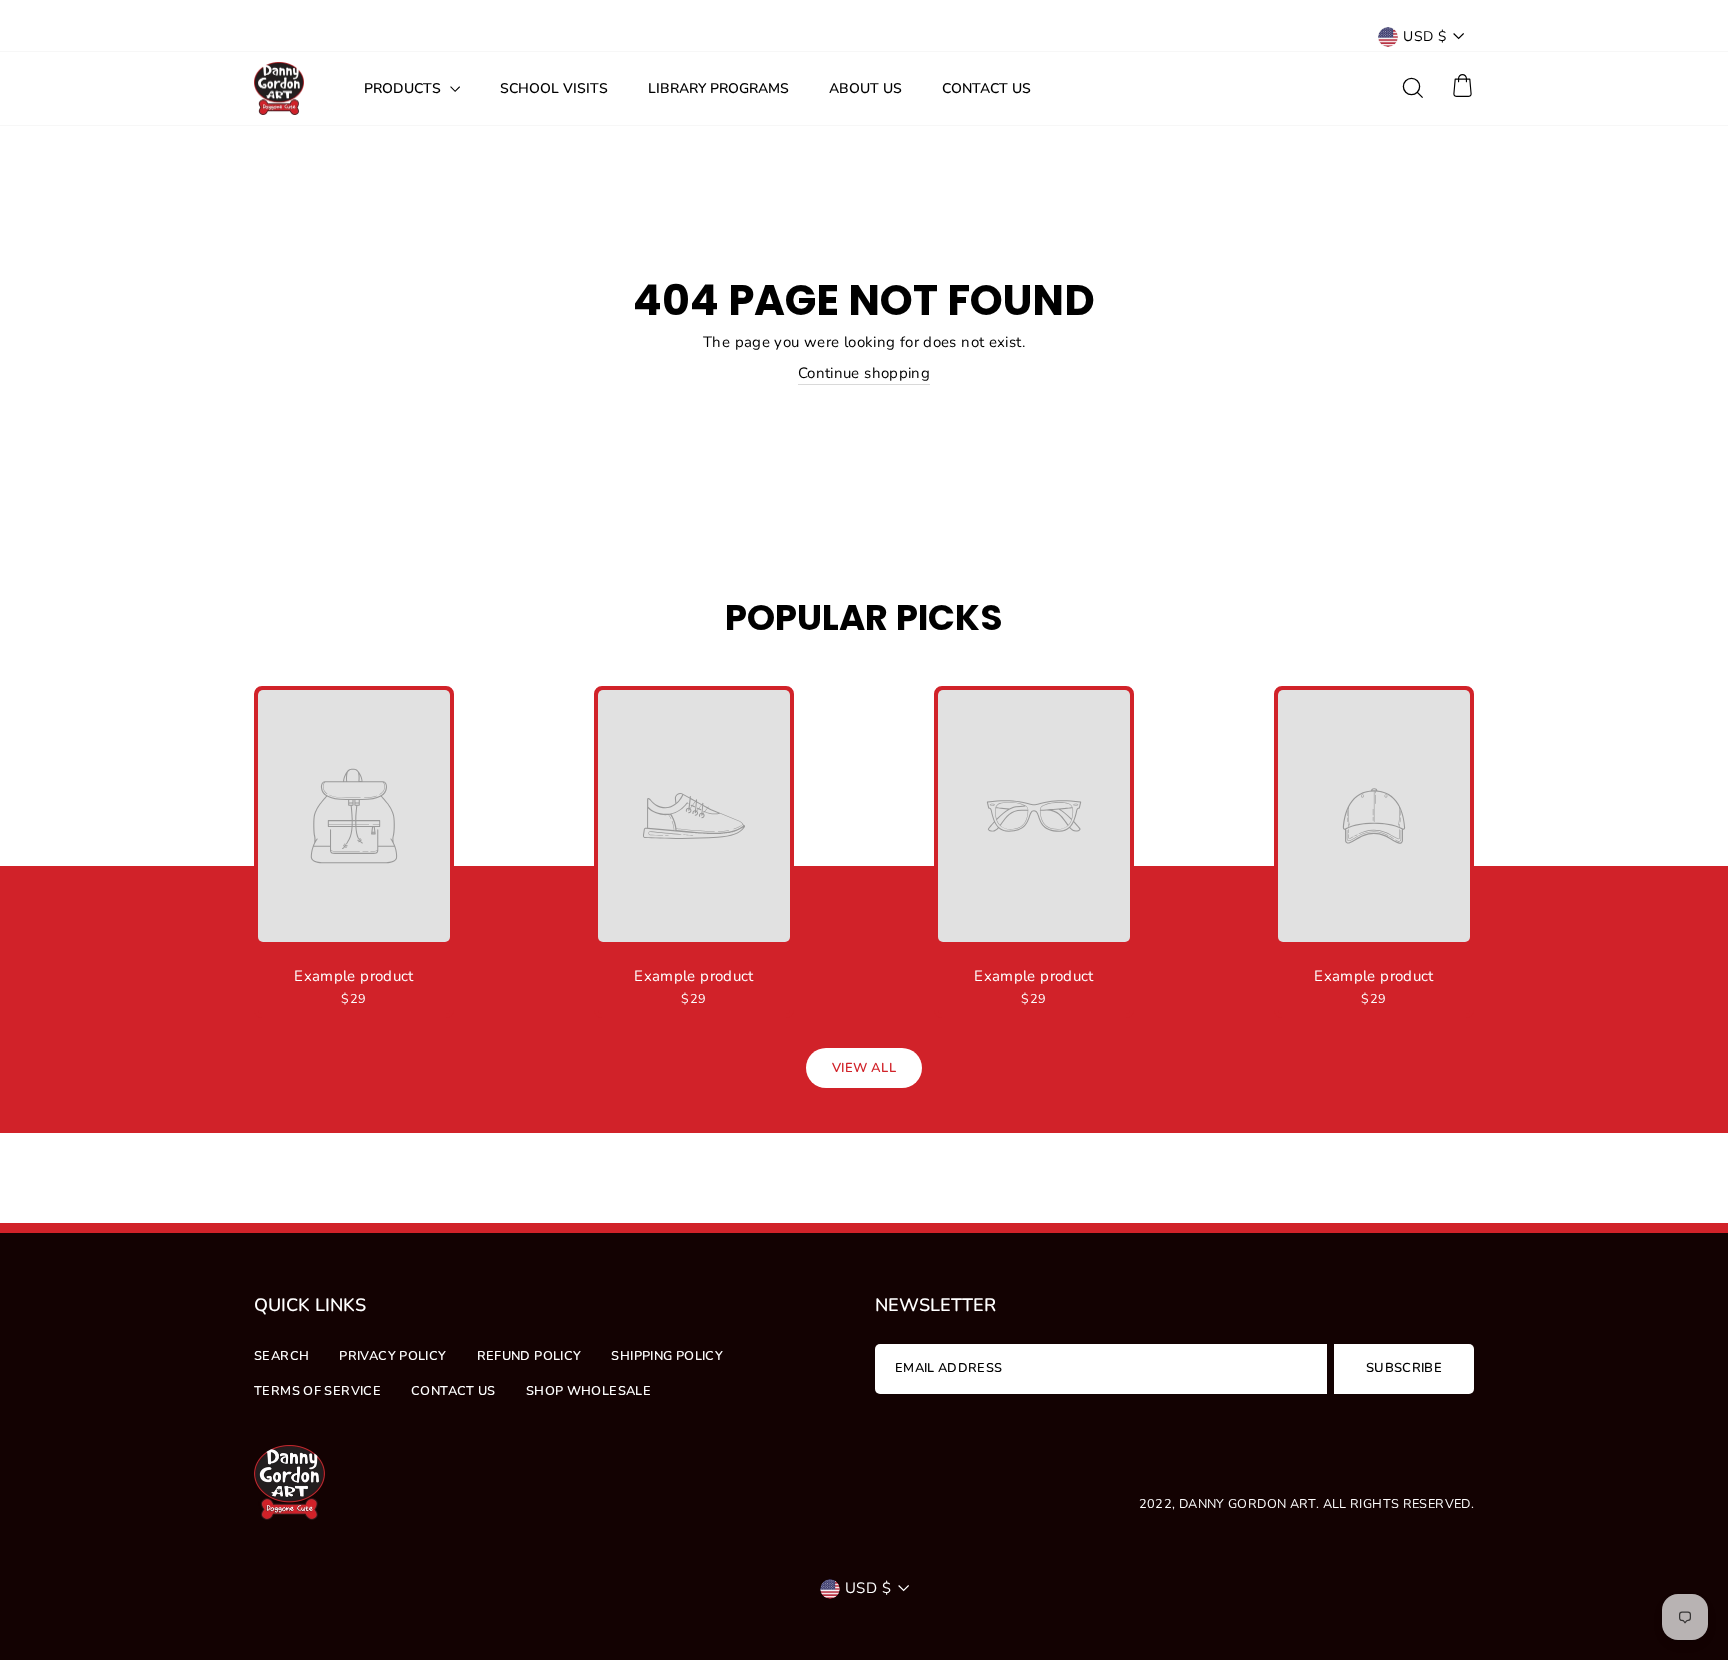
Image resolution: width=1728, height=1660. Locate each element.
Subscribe (1404, 1368)
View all (864, 1068)
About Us (865, 88)
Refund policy (529, 1356)
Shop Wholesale (588, 1391)
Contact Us (986, 88)
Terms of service (317, 1391)
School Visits (554, 88)
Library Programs (718, 88)
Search (281, 1356)
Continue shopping (864, 373)
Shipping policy (667, 1356)
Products (404, 88)
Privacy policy (392, 1356)
